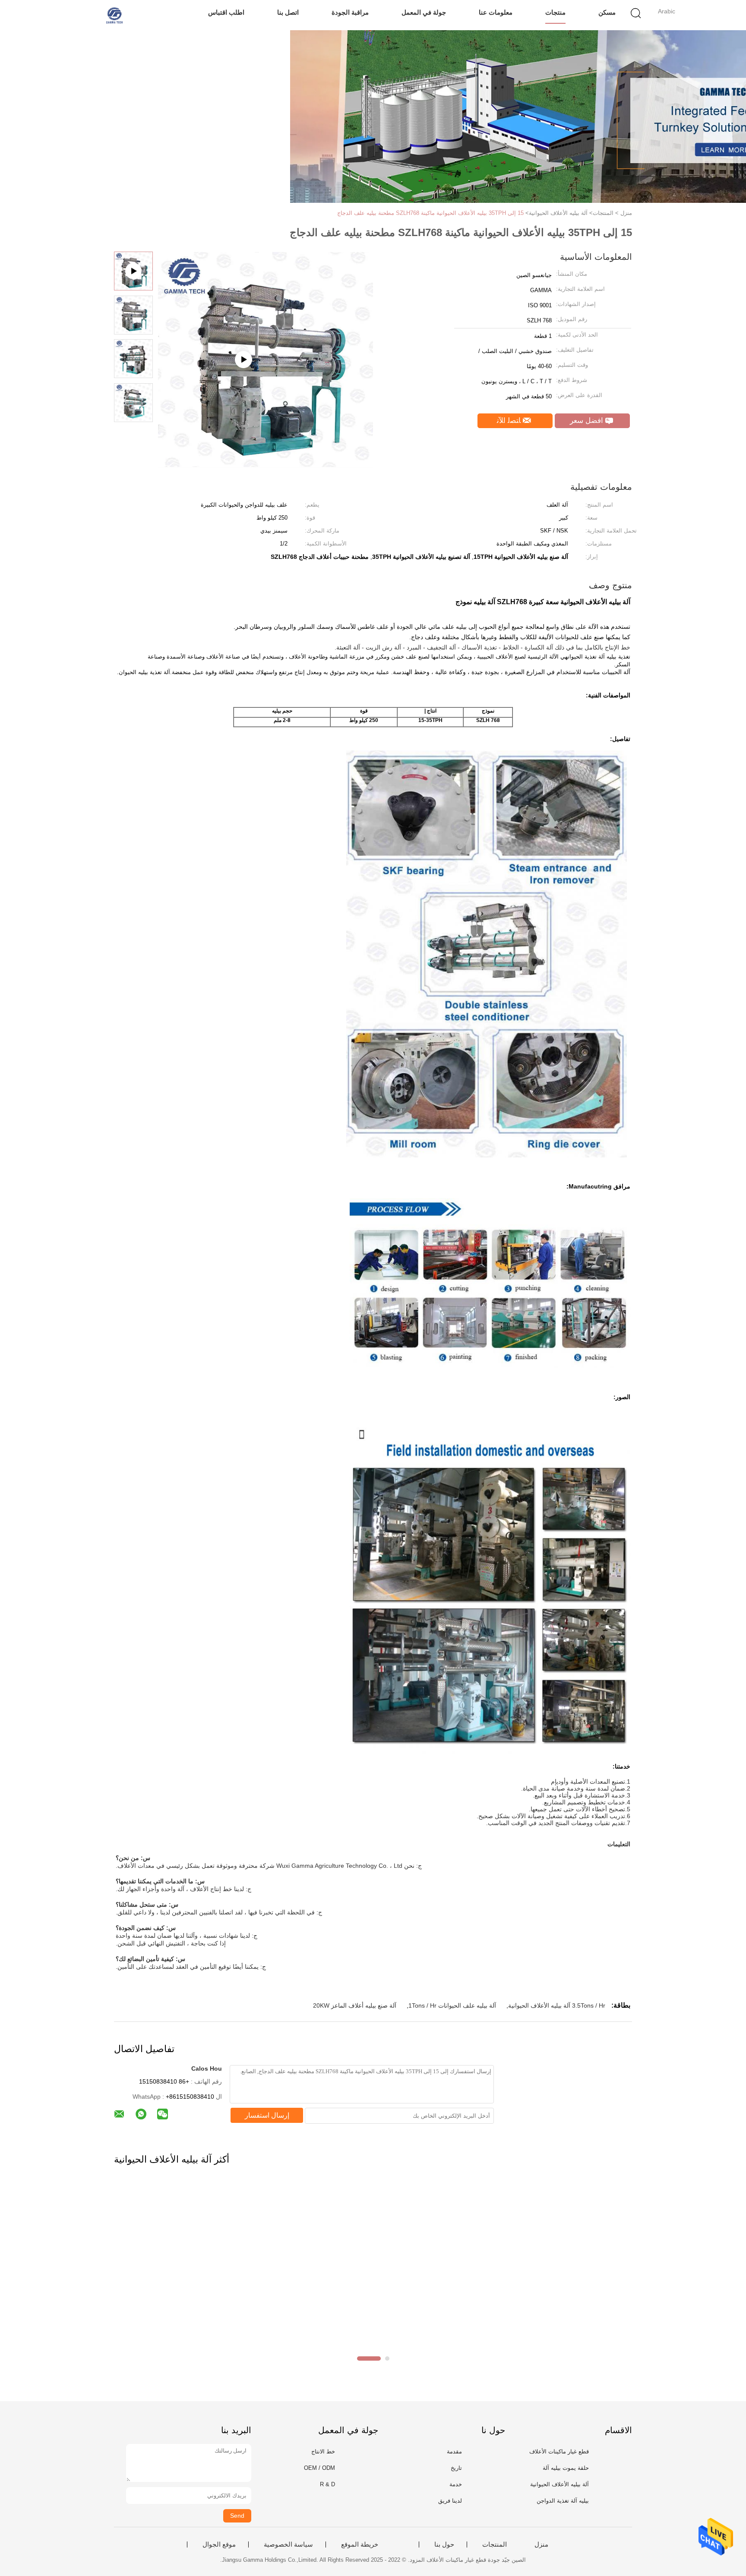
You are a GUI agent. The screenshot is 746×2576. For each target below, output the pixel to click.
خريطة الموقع (360, 2544)
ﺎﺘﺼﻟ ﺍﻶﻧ (510, 421)
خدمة (456, 2484)
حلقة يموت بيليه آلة (566, 2468)
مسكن (607, 12)
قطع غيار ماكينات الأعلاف (559, 2451)
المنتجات (495, 2544)
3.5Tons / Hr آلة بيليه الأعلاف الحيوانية (557, 2005)
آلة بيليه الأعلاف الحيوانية (559, 2484)
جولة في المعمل (424, 12)
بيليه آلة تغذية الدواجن (563, 2501)
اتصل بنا (288, 12)
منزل (541, 2544)
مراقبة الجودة (350, 12)
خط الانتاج (323, 2451)
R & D (327, 2484)
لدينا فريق (450, 2501)
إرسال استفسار (267, 2115)
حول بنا (444, 2544)
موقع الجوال (219, 2544)
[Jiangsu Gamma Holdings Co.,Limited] (113, 15)
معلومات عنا (496, 12)
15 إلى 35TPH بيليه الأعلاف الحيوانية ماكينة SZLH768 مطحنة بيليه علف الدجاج (430, 213)
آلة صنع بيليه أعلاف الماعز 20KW (355, 2005)
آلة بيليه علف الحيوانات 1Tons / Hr (452, 2005)
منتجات (555, 12)
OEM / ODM (319, 2468)
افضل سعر (588, 421)
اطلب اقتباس (226, 12)
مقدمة (454, 2451)
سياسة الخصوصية (288, 2544)
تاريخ (456, 2468)
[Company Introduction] (266, 464)
